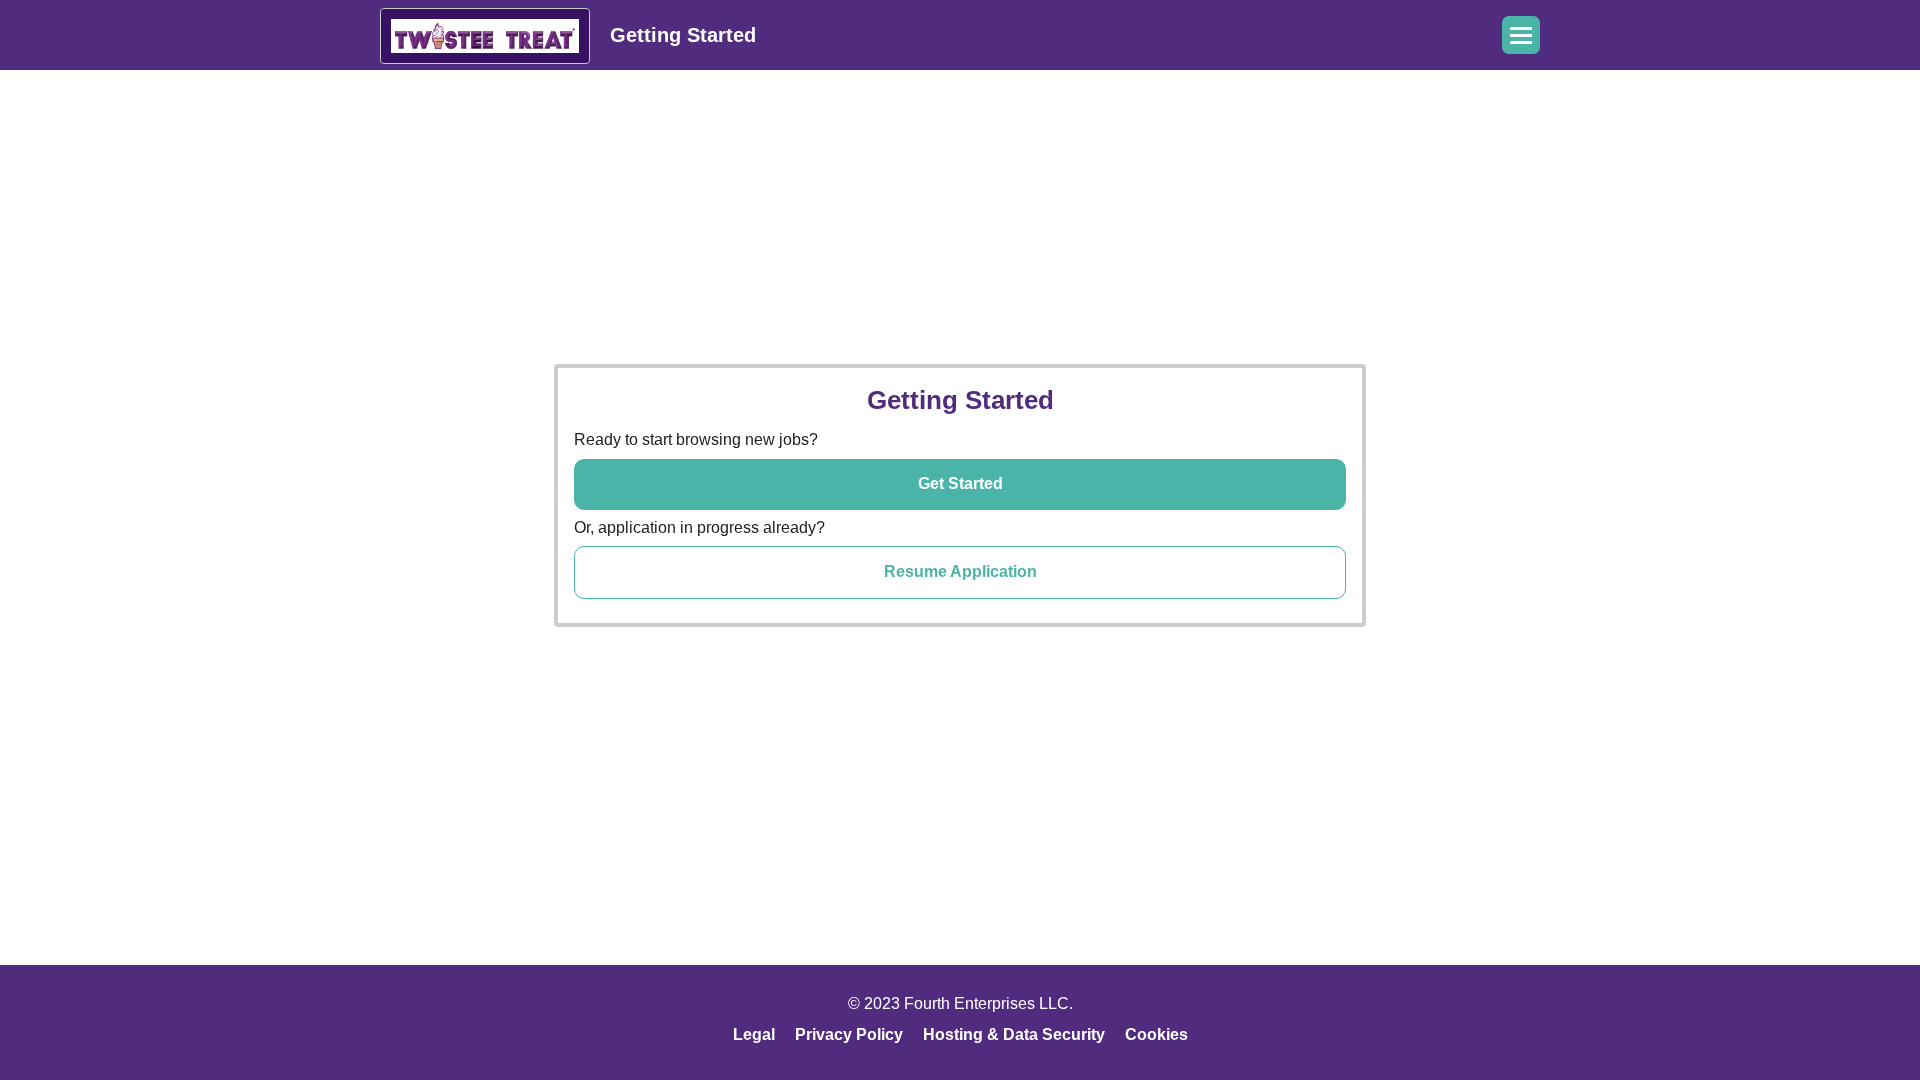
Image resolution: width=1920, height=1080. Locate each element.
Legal (754, 1034)
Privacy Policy (849, 1034)
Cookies (1156, 1034)
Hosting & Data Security (1014, 1034)
